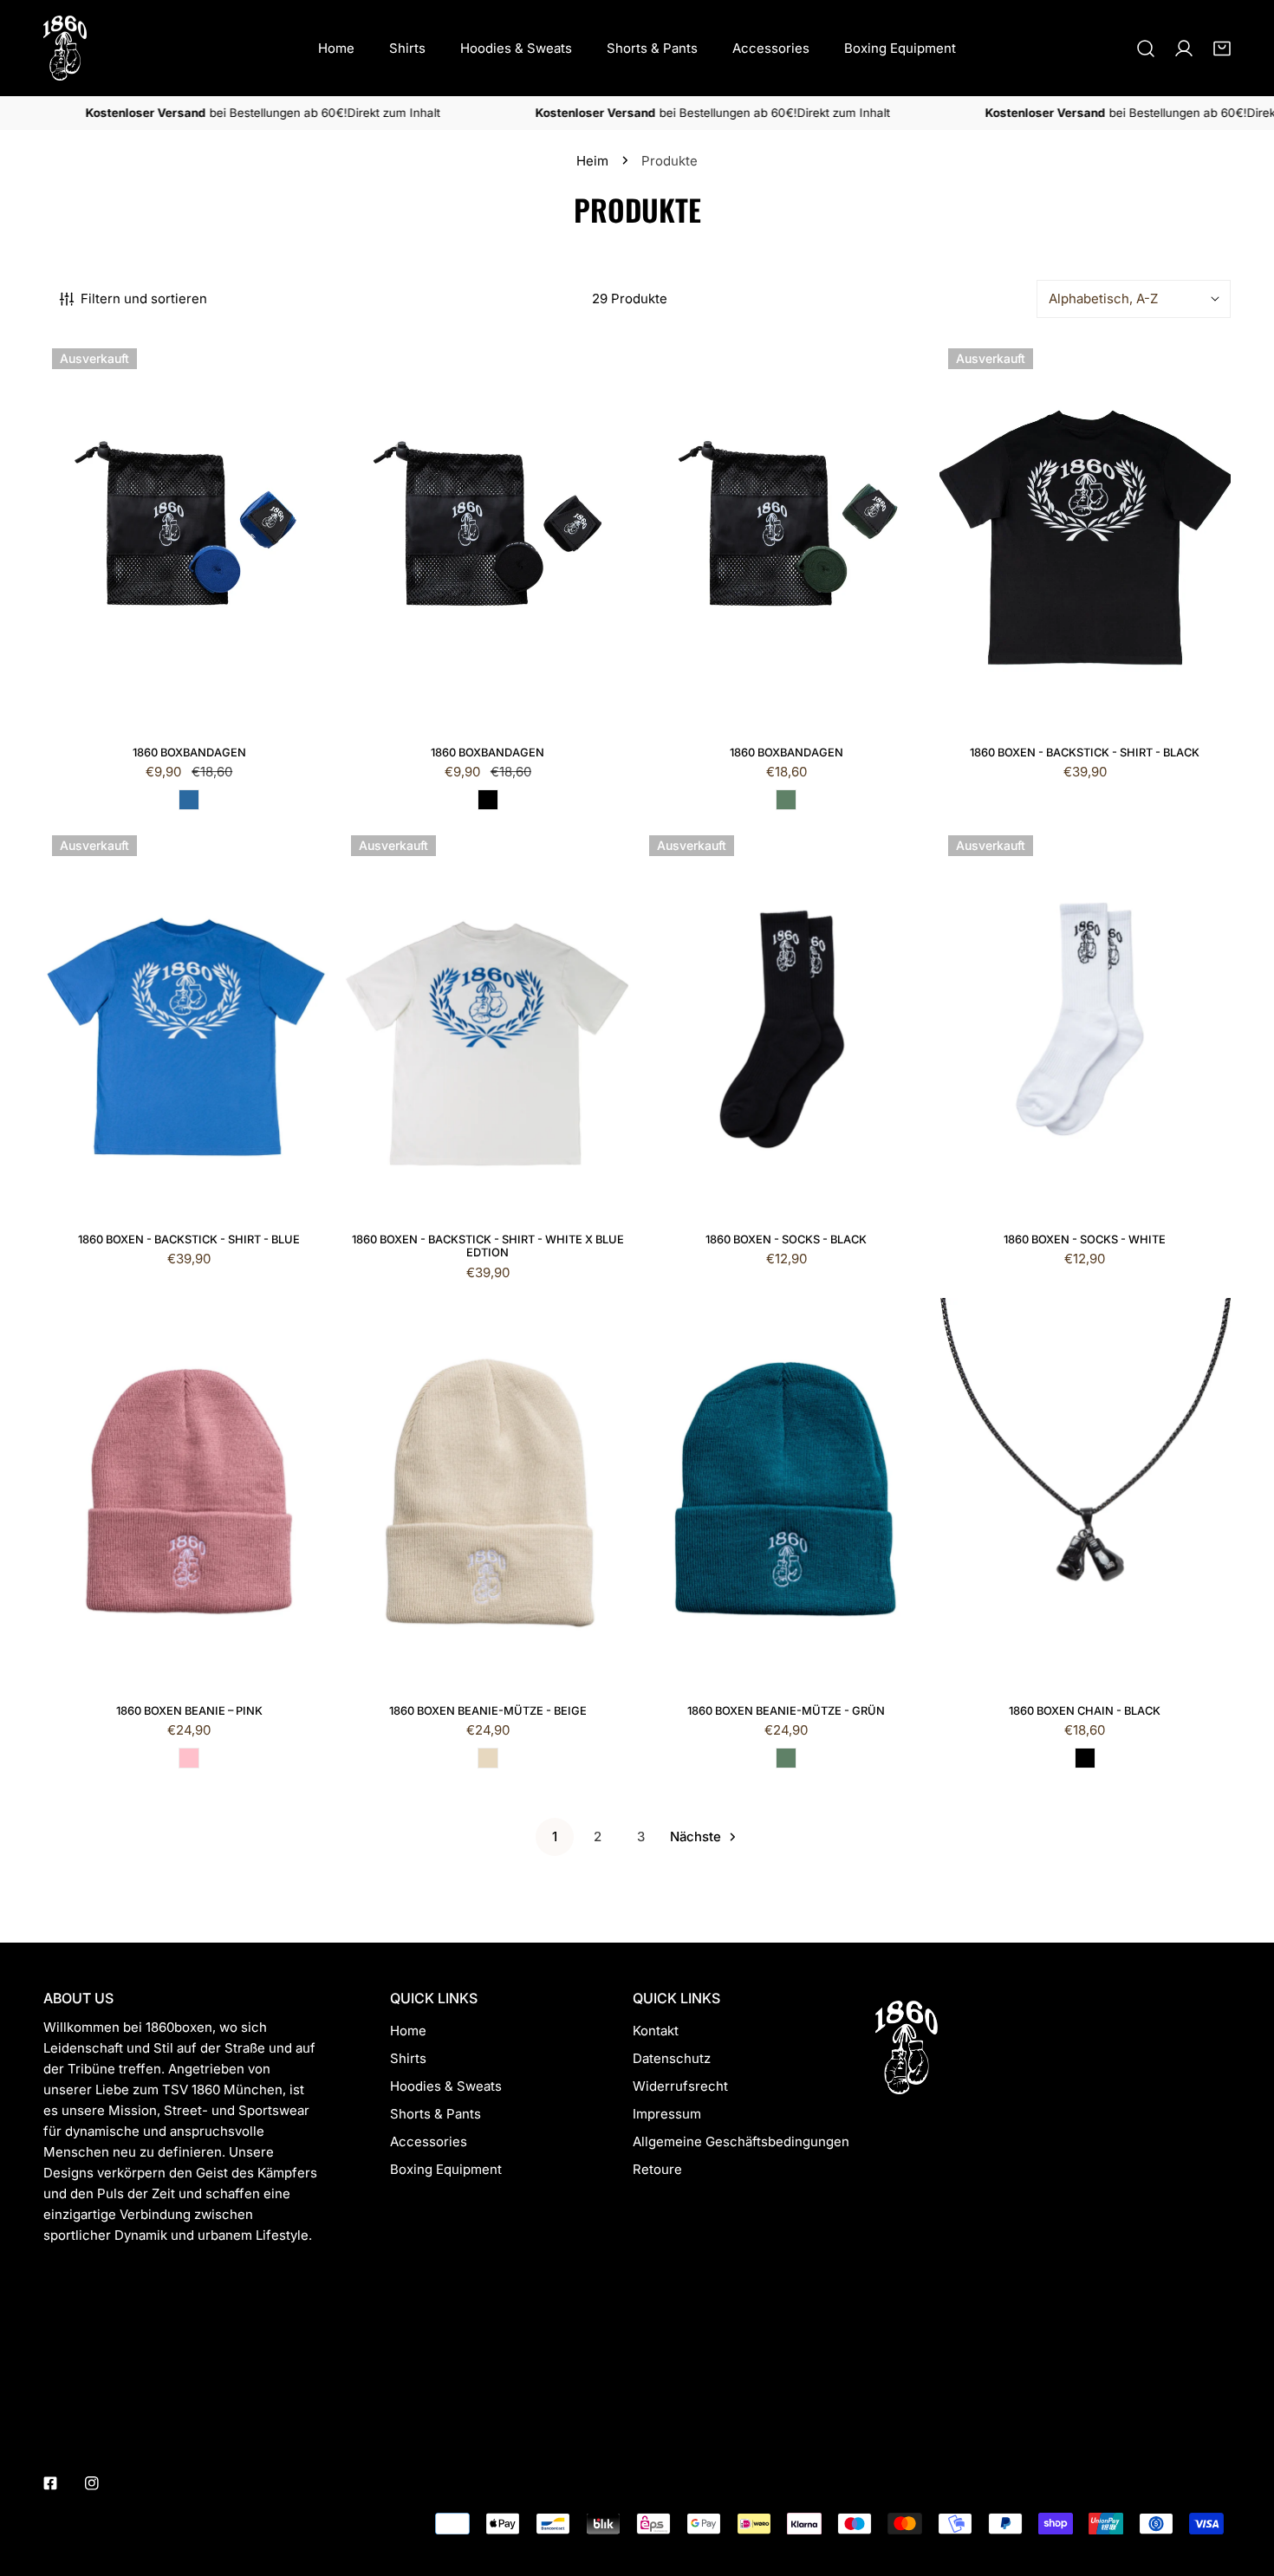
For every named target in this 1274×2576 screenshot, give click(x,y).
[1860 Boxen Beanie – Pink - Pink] (189, 1758)
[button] (1222, 49)
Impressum (667, 2114)
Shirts (408, 2058)
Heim (592, 161)
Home (408, 2031)
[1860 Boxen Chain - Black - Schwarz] (1085, 1758)
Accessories (429, 2141)
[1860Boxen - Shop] (65, 48)
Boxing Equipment (446, 2169)
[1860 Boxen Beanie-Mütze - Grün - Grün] (786, 1758)
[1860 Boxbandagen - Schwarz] (488, 800)
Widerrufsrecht (680, 2086)
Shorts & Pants (435, 2114)
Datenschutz (672, 2058)
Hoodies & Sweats (446, 2086)
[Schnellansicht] (302, 709)
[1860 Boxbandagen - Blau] (189, 800)
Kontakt (656, 2031)
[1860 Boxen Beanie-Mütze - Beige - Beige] (488, 1758)
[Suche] (1146, 49)
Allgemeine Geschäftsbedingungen (741, 2141)
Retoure (657, 2169)
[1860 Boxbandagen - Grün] (786, 800)
